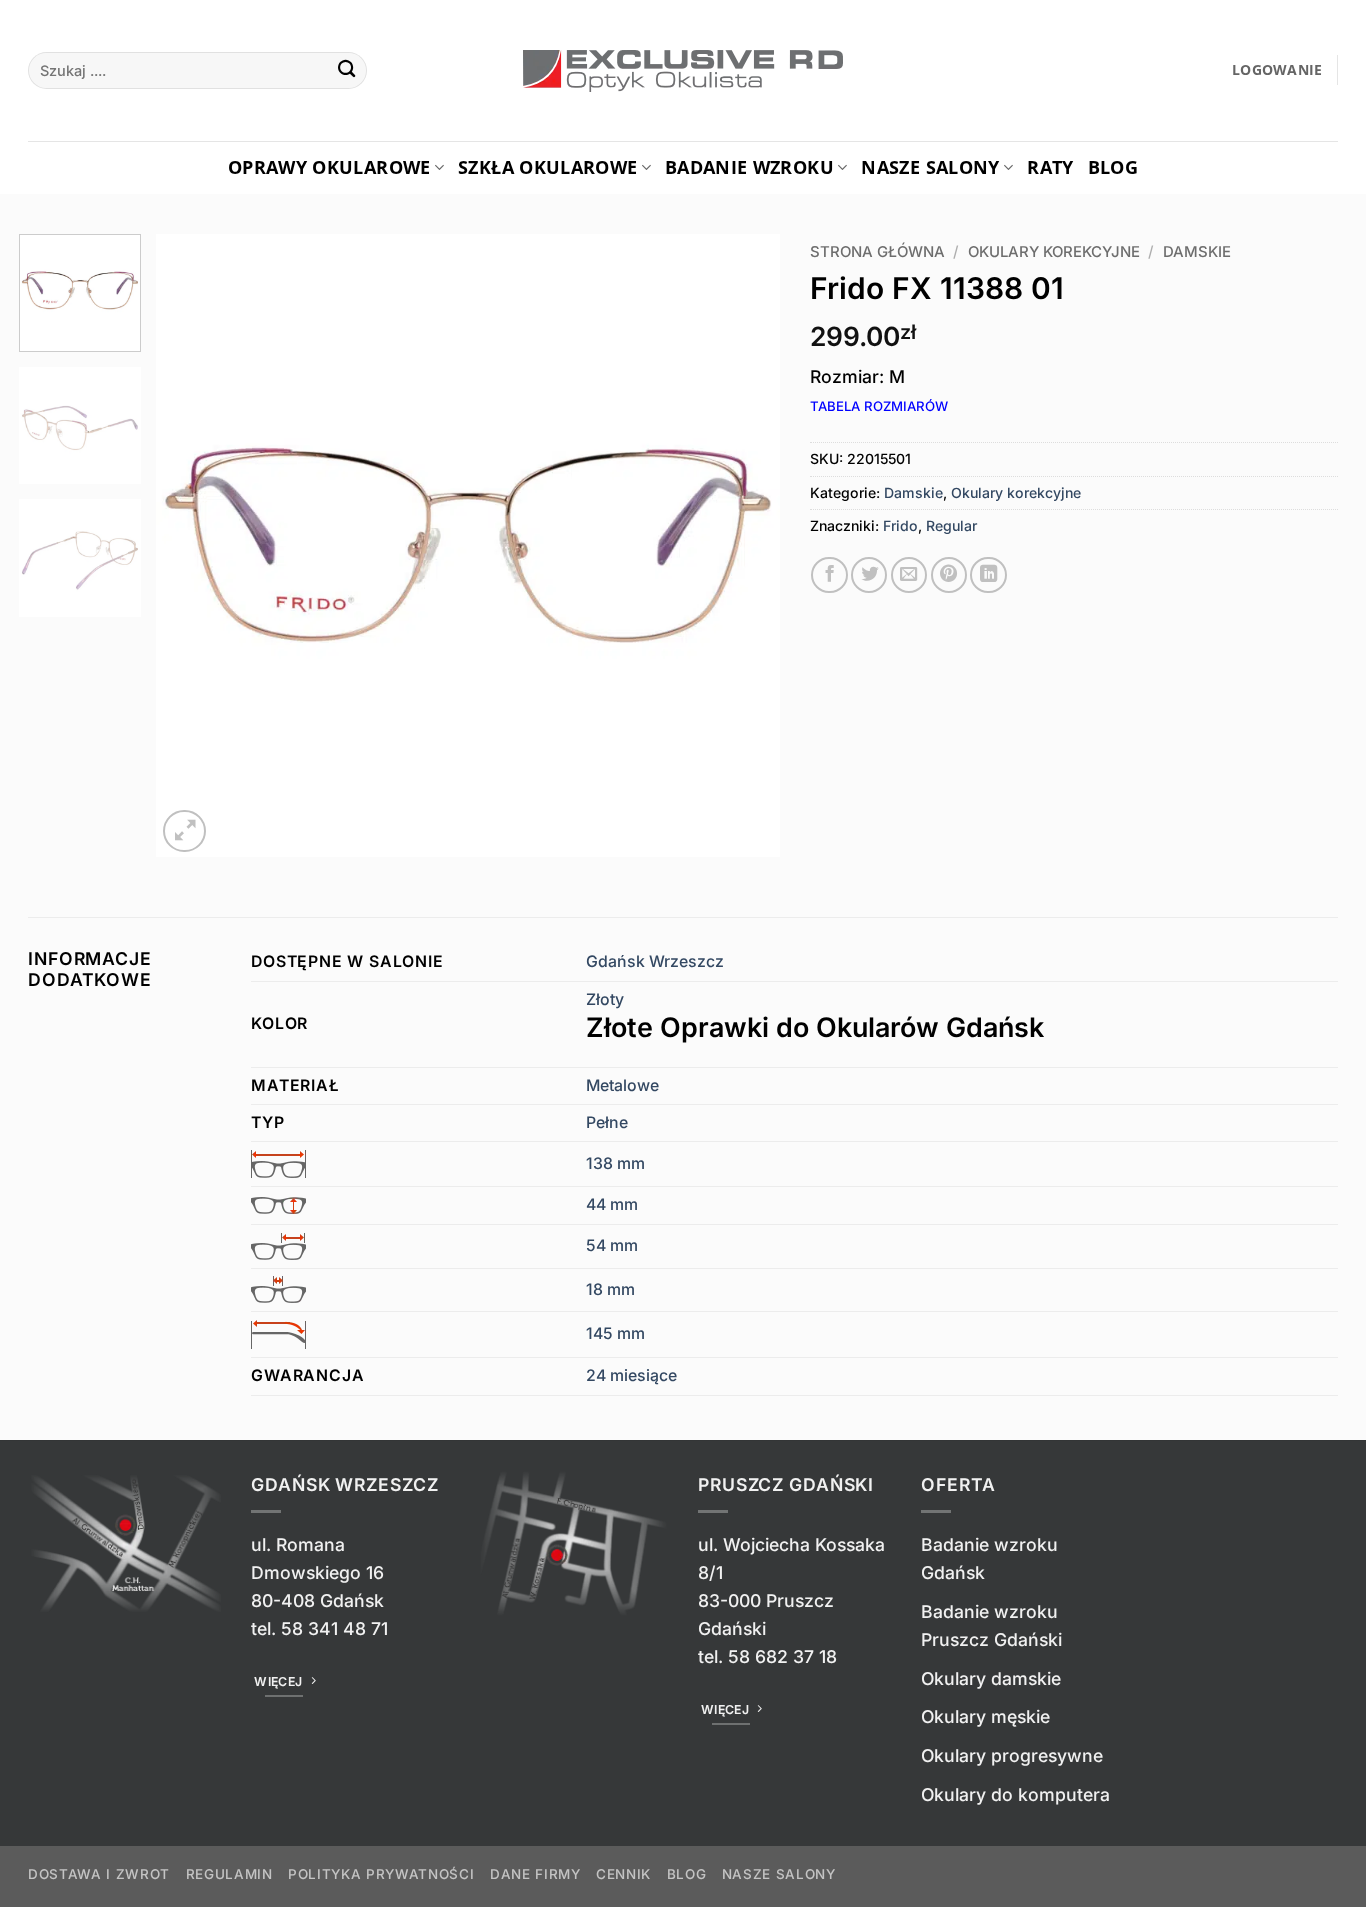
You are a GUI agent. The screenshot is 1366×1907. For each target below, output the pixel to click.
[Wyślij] (346, 70)
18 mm (610, 1289)
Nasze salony (930, 167)
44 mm (612, 1204)
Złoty (815, 1017)
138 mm (615, 1163)
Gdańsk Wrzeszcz (655, 961)
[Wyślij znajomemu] (909, 575)
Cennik (623, 1874)
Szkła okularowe (547, 167)
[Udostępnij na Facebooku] (829, 575)
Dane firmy (535, 1874)
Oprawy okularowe (329, 167)
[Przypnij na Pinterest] (949, 575)
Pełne (607, 1122)
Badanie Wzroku (749, 167)
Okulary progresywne (1012, 1755)
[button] (1277, 70)
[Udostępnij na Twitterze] (869, 575)
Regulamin (229, 1874)
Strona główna (877, 252)
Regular (951, 525)
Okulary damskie (991, 1678)
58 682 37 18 (782, 1656)
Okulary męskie (985, 1716)
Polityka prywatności (381, 1874)
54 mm (612, 1245)
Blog (1113, 167)
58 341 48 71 (334, 1628)
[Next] (742, 545)
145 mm (615, 1333)
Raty (1050, 167)
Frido (900, 525)
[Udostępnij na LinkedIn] (988, 575)
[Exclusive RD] (683, 71)
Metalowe (622, 1085)
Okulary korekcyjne (1054, 252)
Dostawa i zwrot (99, 1874)
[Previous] (194, 545)
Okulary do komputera (1015, 1794)
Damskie (1197, 252)
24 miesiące (631, 1375)
